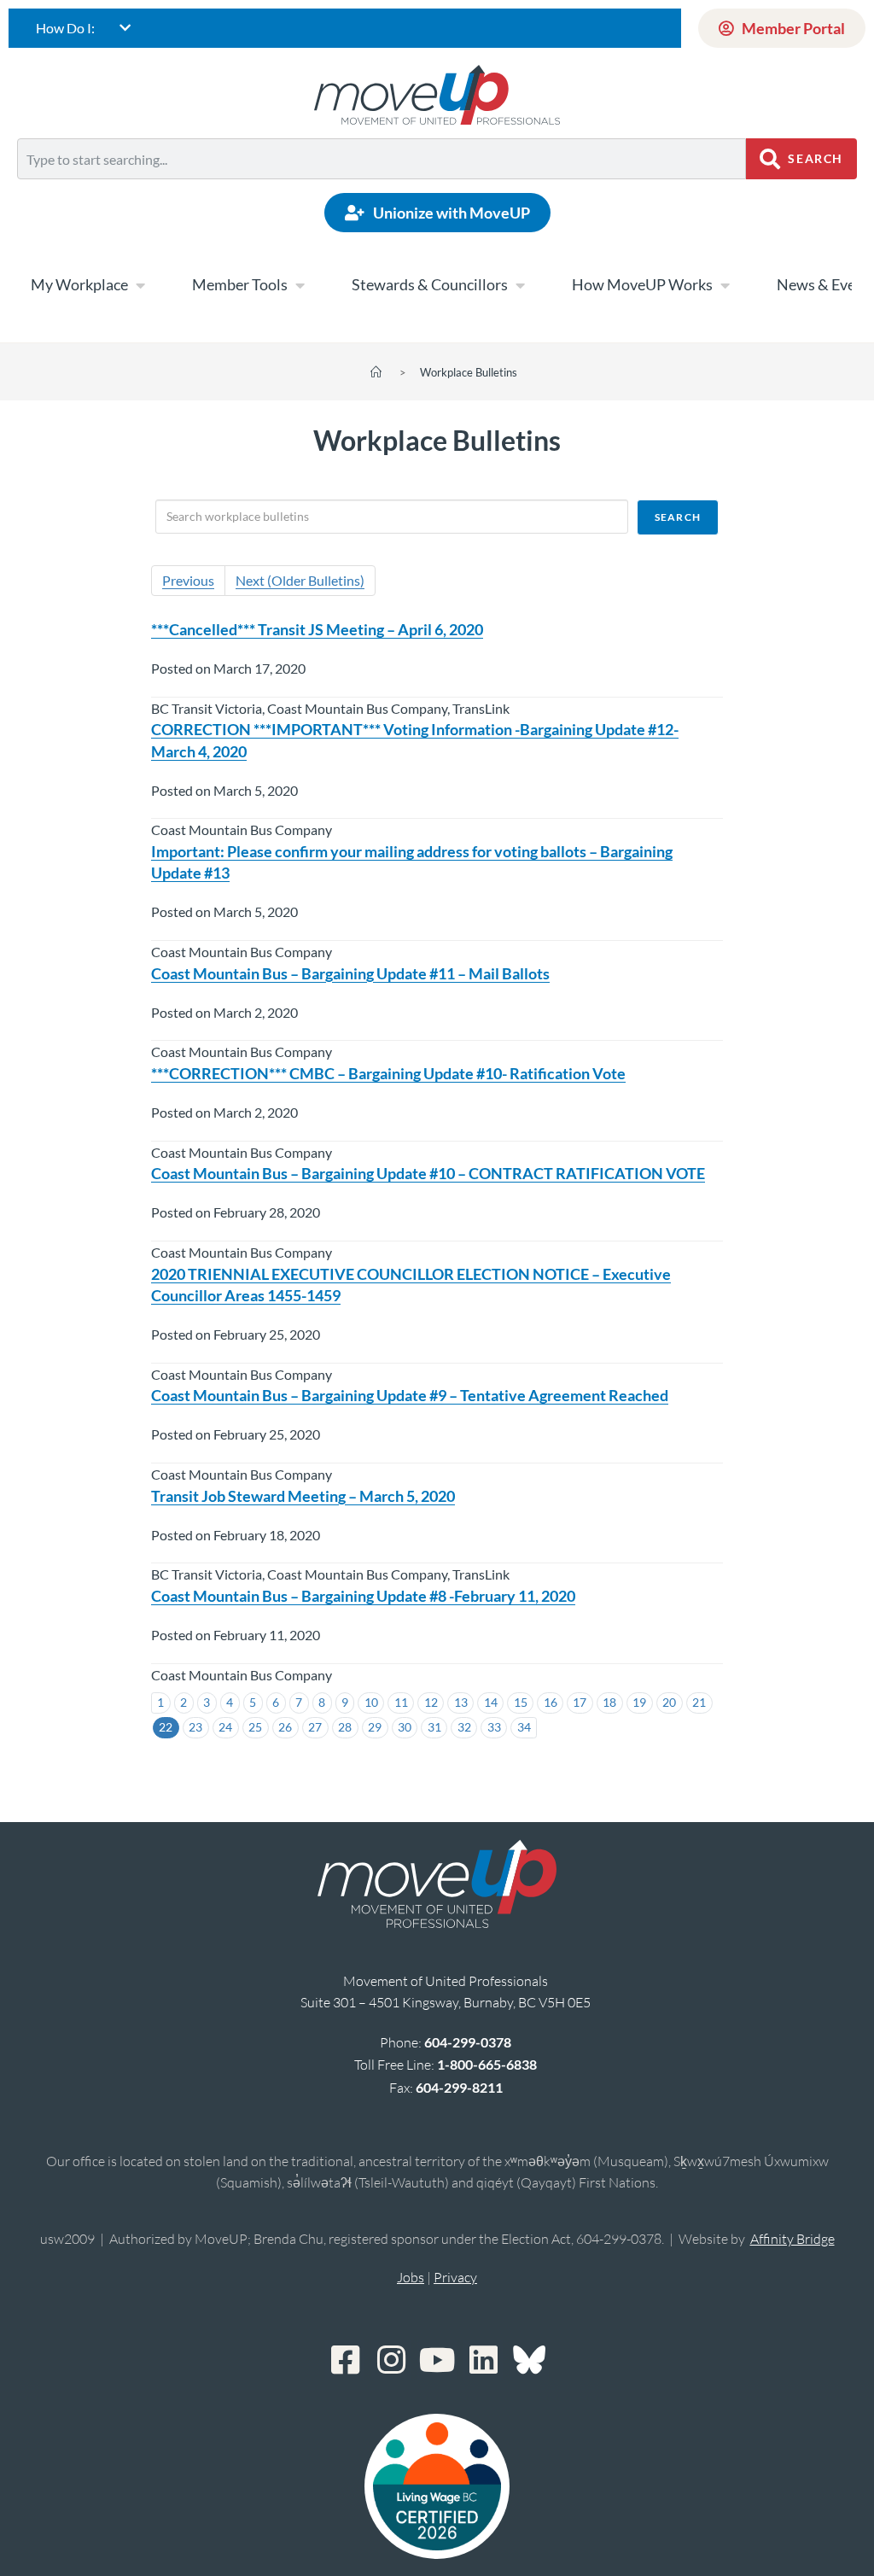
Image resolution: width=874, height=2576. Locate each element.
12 (431, 1702)
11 (401, 1702)
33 (494, 1727)
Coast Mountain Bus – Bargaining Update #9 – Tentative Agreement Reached (410, 1395)
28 (345, 1727)
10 (371, 1702)
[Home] (376, 372)
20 (669, 1702)
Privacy (455, 2277)
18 (609, 1702)
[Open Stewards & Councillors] (520, 285)
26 (285, 1727)
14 (491, 1702)
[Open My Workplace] (140, 285)
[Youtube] (437, 2360)
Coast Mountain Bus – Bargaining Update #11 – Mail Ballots (350, 973)
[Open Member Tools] (300, 285)
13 (461, 1702)
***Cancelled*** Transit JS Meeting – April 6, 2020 (317, 629)
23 (195, 1727)
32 (464, 1727)
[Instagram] (391, 2360)
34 (524, 1727)
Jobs (411, 2277)
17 (580, 1702)
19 (639, 1702)
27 (315, 1727)
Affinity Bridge (792, 2239)
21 (699, 1702)
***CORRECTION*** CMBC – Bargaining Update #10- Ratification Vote (388, 1073)
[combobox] (382, 159)
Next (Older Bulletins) (300, 580)
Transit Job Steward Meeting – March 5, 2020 (303, 1496)
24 (225, 1727)
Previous (188, 580)
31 (434, 1727)
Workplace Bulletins (469, 372)
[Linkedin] (483, 2360)
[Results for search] (382, 189)
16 (551, 1702)
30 (405, 1727)
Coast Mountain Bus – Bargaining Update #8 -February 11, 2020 (363, 1596)
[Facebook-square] (345, 2360)
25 (255, 1727)
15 (521, 1702)
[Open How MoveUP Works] (725, 285)
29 (375, 1727)
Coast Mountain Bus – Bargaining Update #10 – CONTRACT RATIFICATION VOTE (428, 1173)
